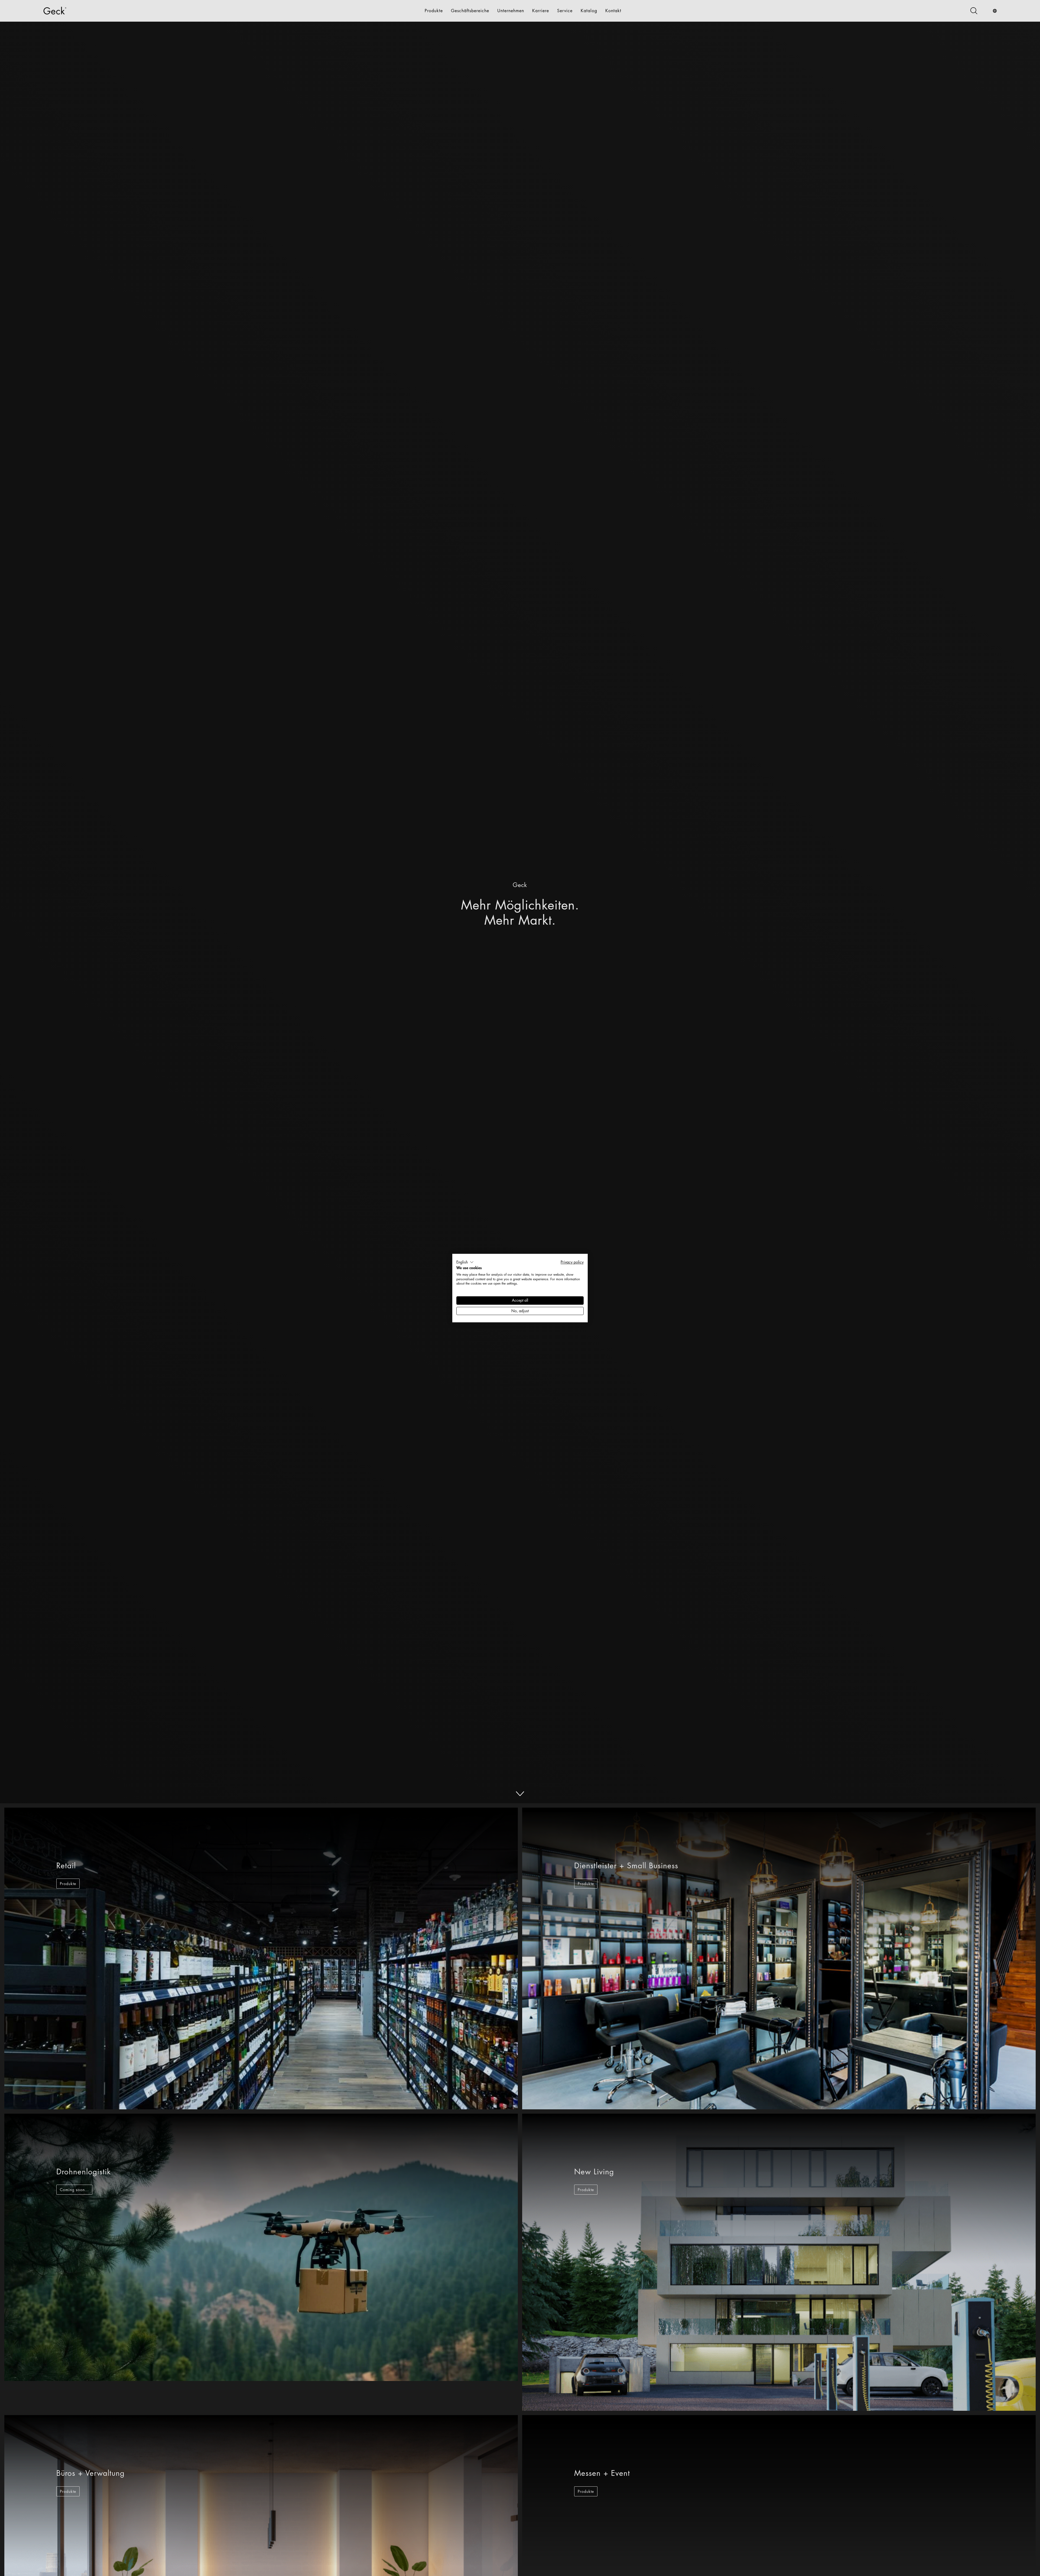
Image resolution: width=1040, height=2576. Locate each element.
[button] (465, 1262)
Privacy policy (572, 1262)
